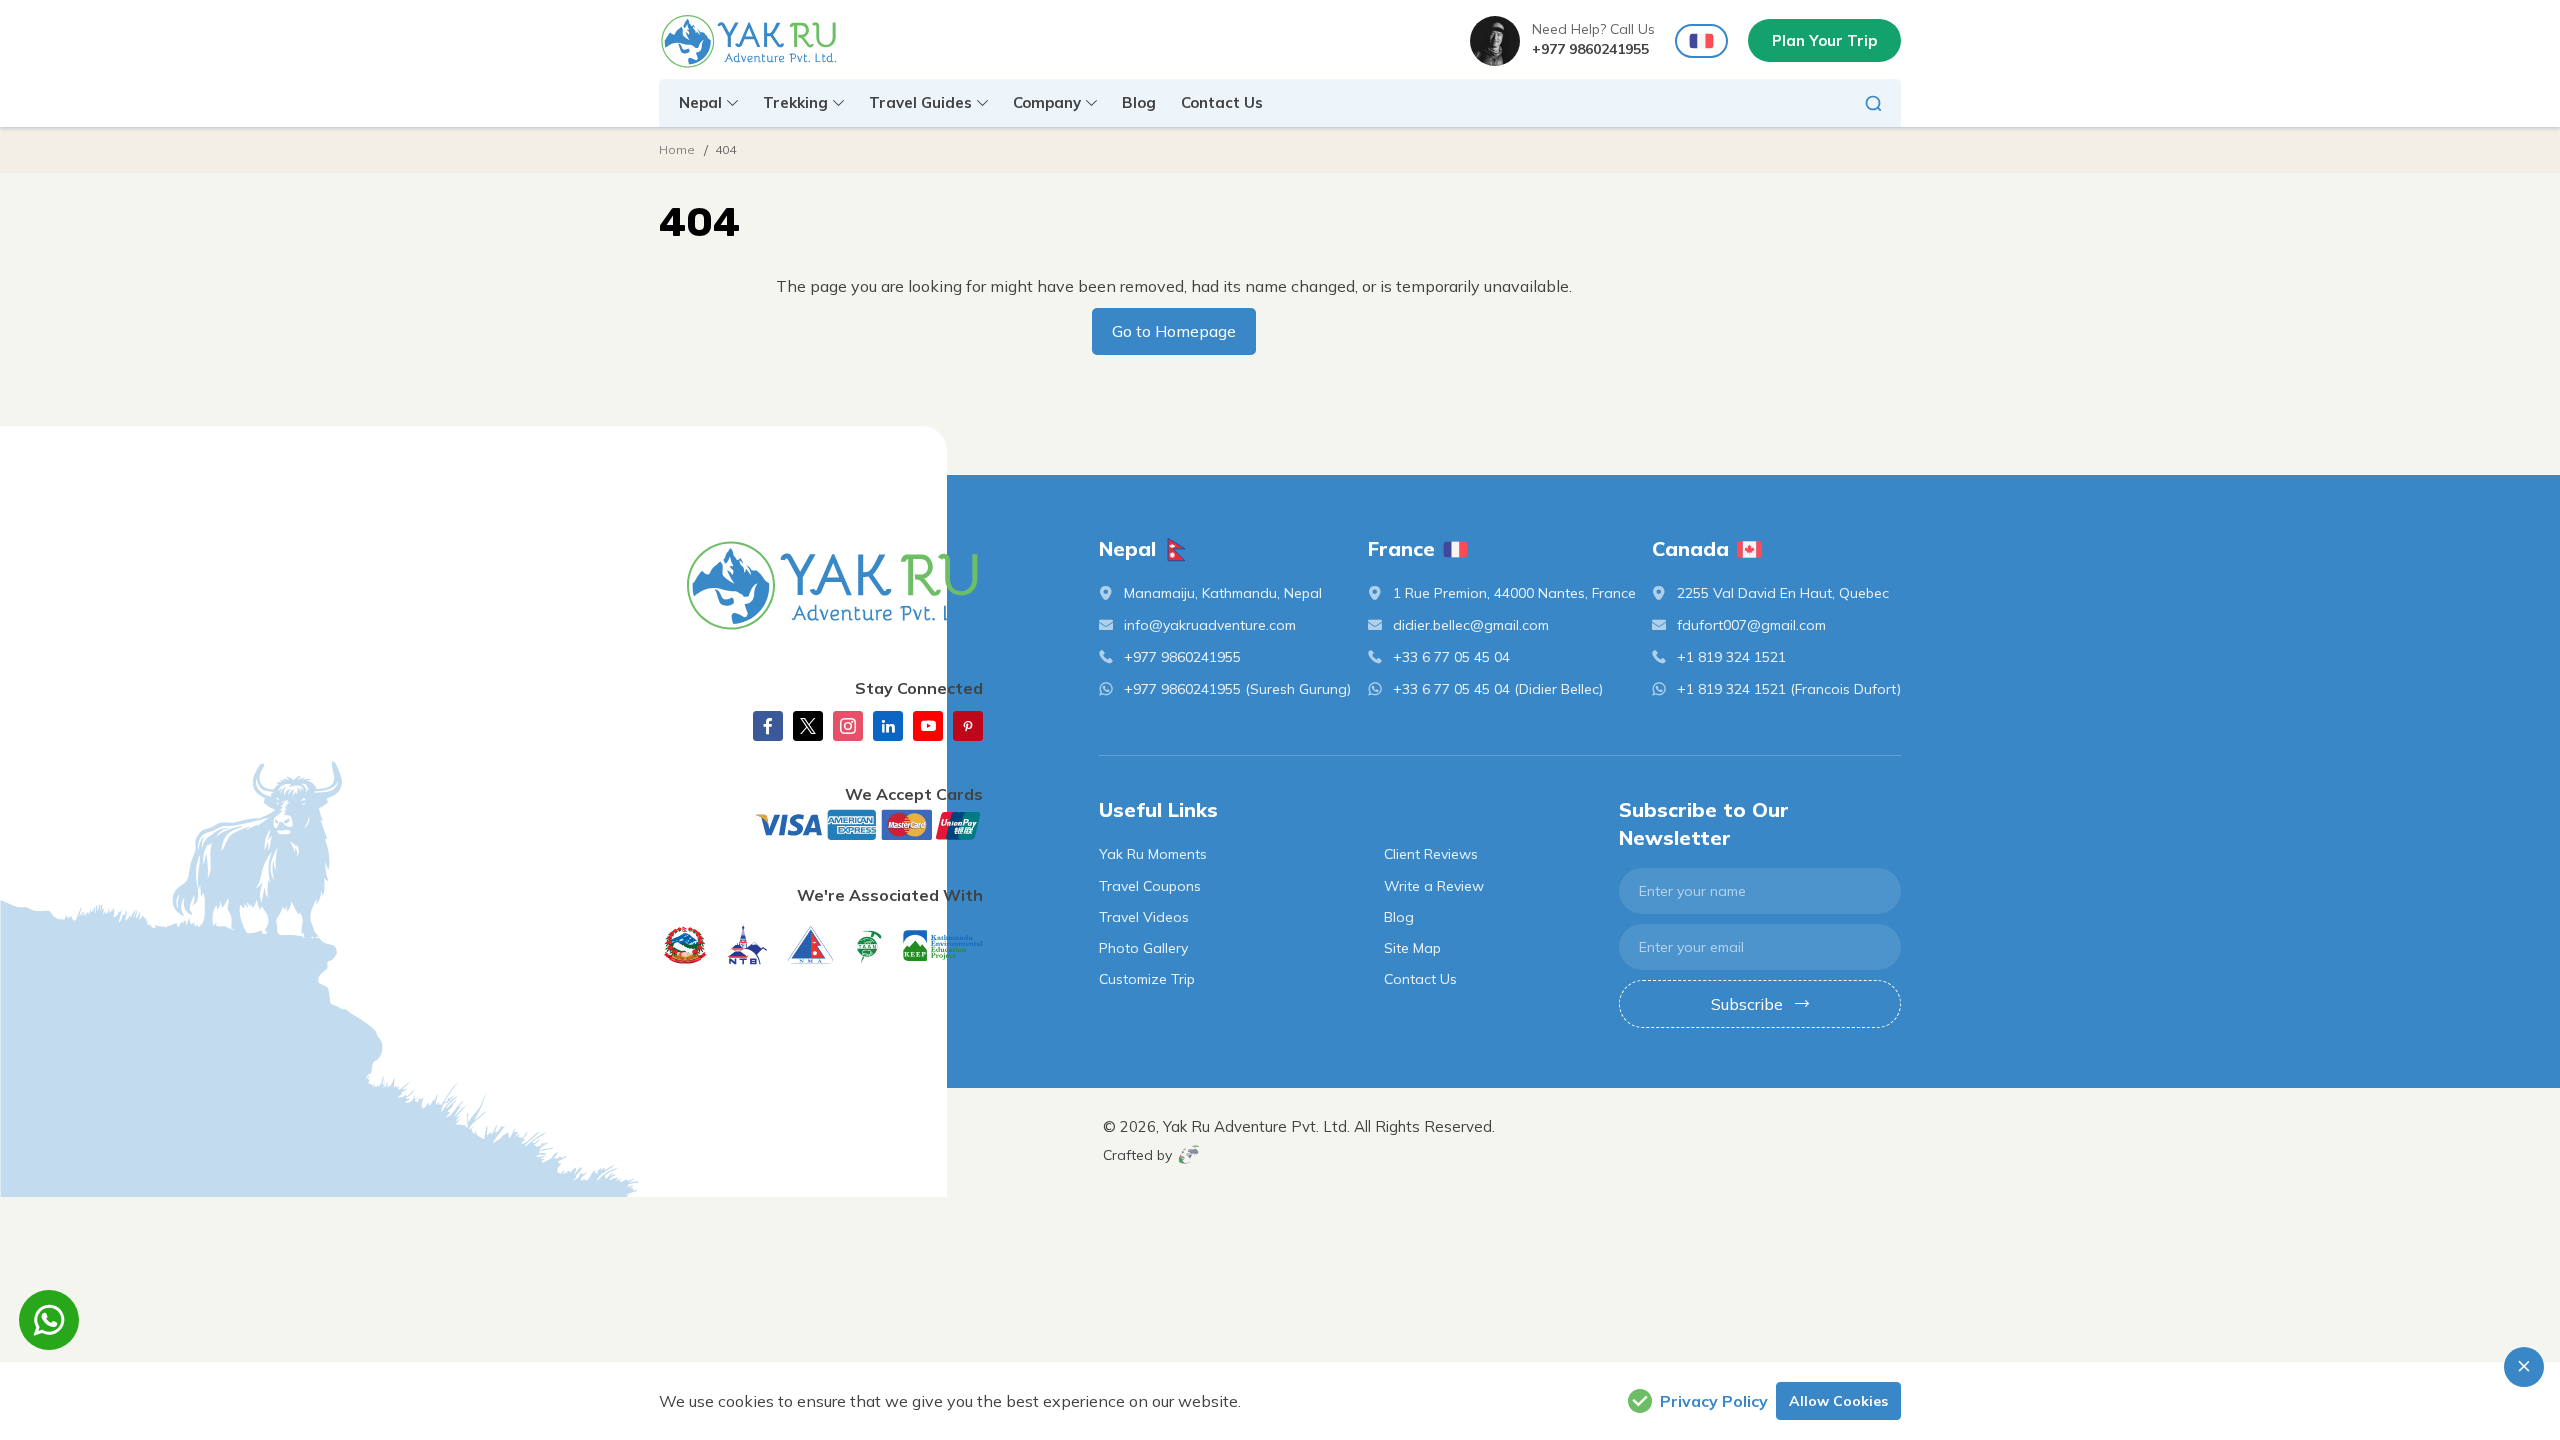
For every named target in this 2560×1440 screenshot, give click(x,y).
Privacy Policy (1714, 1401)
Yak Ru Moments (1153, 854)
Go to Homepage (1174, 331)
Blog (1139, 102)
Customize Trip (1147, 979)
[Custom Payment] (821, 825)
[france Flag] (1701, 41)
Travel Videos (1144, 917)
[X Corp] (808, 726)
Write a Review (1434, 886)
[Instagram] (848, 726)
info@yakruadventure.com (1210, 625)
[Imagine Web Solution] (1189, 1154)
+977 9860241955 (1590, 49)
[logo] (821, 585)
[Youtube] (928, 726)
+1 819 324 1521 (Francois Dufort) (1789, 689)
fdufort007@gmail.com (1751, 625)
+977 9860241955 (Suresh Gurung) (1237, 689)
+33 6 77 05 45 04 (1451, 657)
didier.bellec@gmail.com (1471, 625)
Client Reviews (1431, 854)
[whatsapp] (49, 1320)
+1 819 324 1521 (1731, 657)
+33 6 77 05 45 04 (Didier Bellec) (1498, 689)
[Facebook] (768, 726)
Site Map (1412, 948)
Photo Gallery (1143, 948)
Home (677, 149)
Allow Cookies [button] (1838, 1401)
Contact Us (1222, 102)
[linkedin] (888, 726)
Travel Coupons (1150, 886)
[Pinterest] (968, 726)
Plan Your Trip (1824, 40)
